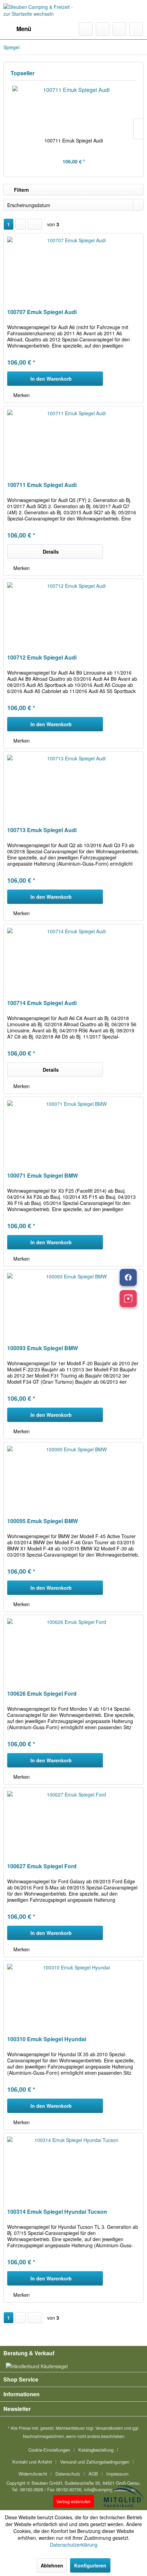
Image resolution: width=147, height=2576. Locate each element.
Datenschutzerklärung (74, 2545)
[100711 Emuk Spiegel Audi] (73, 110)
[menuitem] (17, 29)
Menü (24, 29)
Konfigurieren (90, 2565)
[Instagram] (128, 1299)
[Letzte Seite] (35, 224)
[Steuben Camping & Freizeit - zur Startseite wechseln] (38, 11)
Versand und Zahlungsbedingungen (95, 2462)
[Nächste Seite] (21, 224)
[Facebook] (128, 1277)
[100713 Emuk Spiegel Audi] (73, 786)
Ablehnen (52, 2565)
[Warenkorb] (136, 29)
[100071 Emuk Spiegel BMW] (73, 1131)
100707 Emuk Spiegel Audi (42, 312)
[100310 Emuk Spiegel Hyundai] (73, 1995)
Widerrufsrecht (33, 2474)
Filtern (21, 190)
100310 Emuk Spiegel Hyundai (47, 2039)
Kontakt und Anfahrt (32, 2462)
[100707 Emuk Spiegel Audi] (73, 268)
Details (51, 552)
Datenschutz (68, 2474)
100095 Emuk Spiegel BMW (43, 1521)
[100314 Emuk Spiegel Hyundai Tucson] (73, 2167)
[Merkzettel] (103, 29)
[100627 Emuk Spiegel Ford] (73, 1822)
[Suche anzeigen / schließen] (86, 29)
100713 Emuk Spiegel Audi (42, 830)
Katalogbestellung (96, 2450)
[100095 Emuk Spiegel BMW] (73, 1477)
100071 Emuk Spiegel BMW (43, 1176)
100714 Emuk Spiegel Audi (42, 1003)
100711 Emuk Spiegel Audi (74, 140)
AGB (93, 2474)
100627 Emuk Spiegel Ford (42, 1866)
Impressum (117, 2474)
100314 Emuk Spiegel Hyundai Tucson (57, 2212)
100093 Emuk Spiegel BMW (43, 1348)
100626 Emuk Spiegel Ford (42, 1694)
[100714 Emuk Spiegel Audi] (73, 959)
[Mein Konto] (119, 29)
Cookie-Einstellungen (49, 2450)
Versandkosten (109, 2428)
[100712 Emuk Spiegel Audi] (73, 613)
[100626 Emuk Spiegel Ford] (73, 1649)
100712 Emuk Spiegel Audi (42, 658)
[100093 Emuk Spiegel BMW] (73, 1304)
